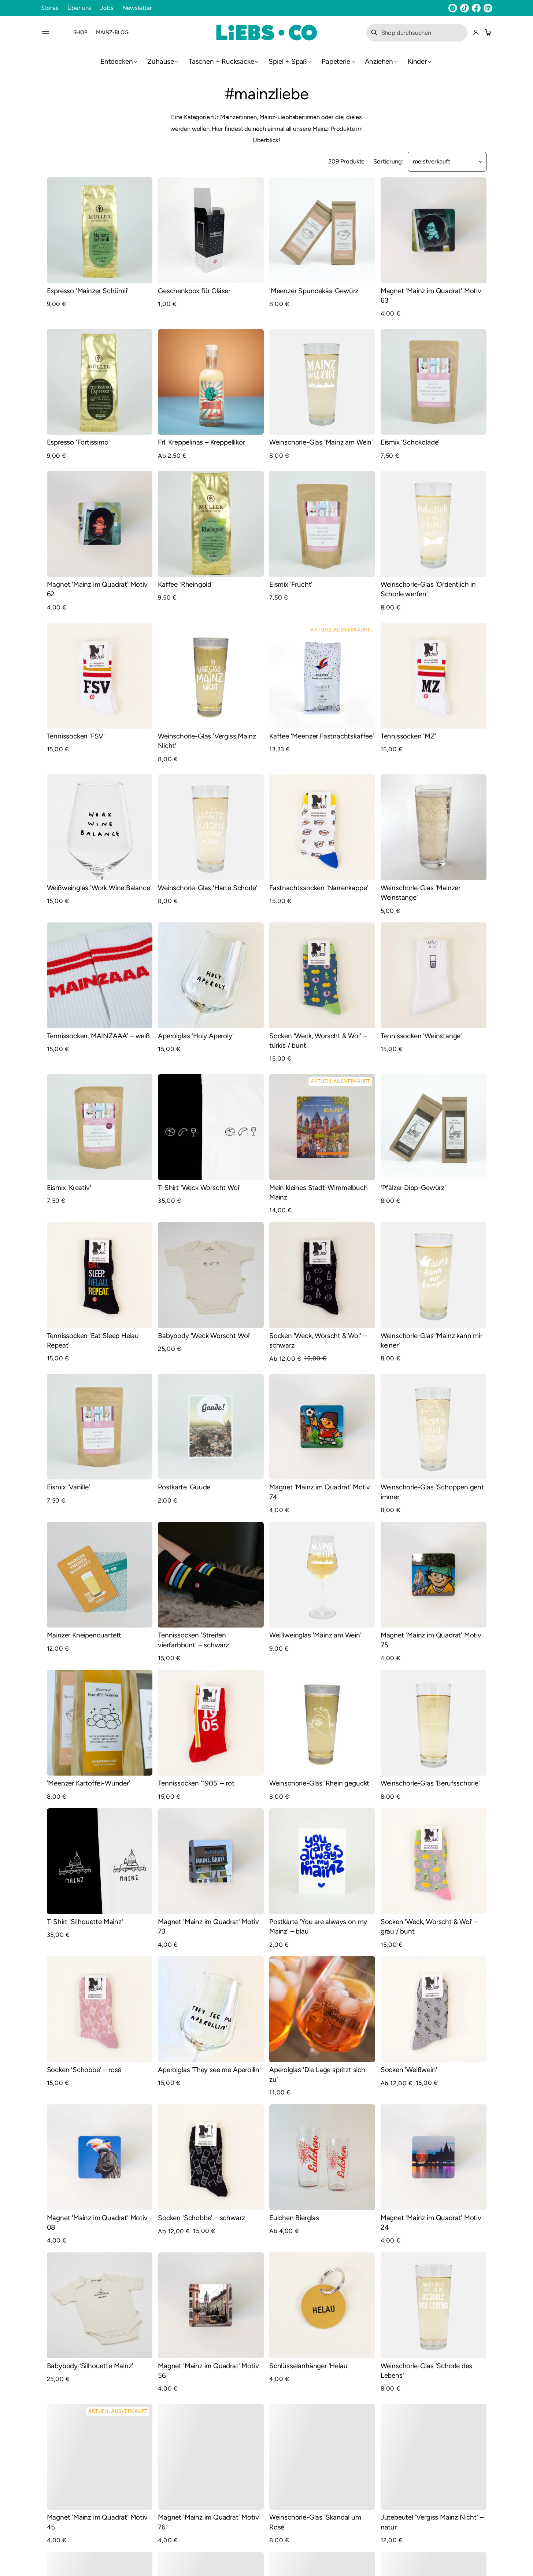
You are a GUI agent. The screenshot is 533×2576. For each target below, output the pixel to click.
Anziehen (379, 61)
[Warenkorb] (487, 33)
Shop (80, 32)
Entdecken (116, 61)
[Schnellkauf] (142, 273)
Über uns (79, 8)
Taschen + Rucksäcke (221, 61)
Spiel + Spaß (288, 61)
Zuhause (161, 61)
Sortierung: (388, 161)
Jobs (107, 8)
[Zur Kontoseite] (476, 33)
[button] (417, 33)
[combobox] (417, 33)
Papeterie (336, 61)
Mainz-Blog (112, 32)
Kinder (417, 61)
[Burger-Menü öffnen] (45, 33)
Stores (50, 8)
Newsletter (137, 8)
